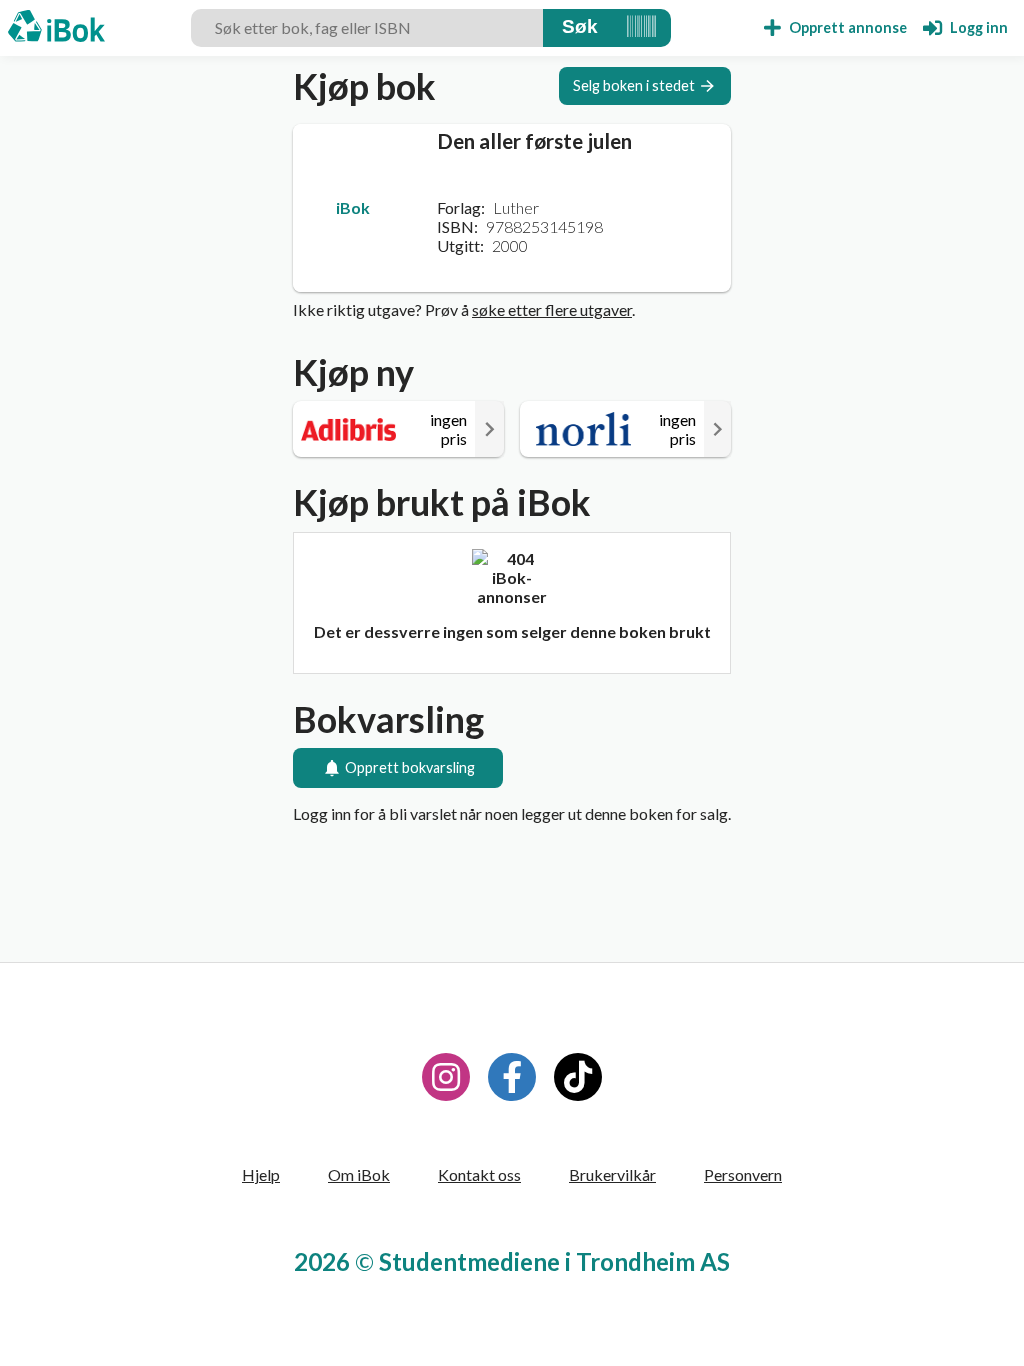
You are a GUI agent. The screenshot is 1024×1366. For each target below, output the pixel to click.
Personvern (743, 1174)
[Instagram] (446, 1077)
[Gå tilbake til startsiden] (56, 28)
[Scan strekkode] (641, 28)
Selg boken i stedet (634, 85)
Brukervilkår (612, 1174)
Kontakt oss (479, 1174)
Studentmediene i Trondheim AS (554, 1261)
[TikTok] (578, 1077)
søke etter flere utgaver (552, 309)
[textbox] (367, 28)
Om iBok (359, 1174)
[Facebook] (512, 1077)
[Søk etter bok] (580, 28)
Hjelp (261, 1174)
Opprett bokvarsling (410, 767)
